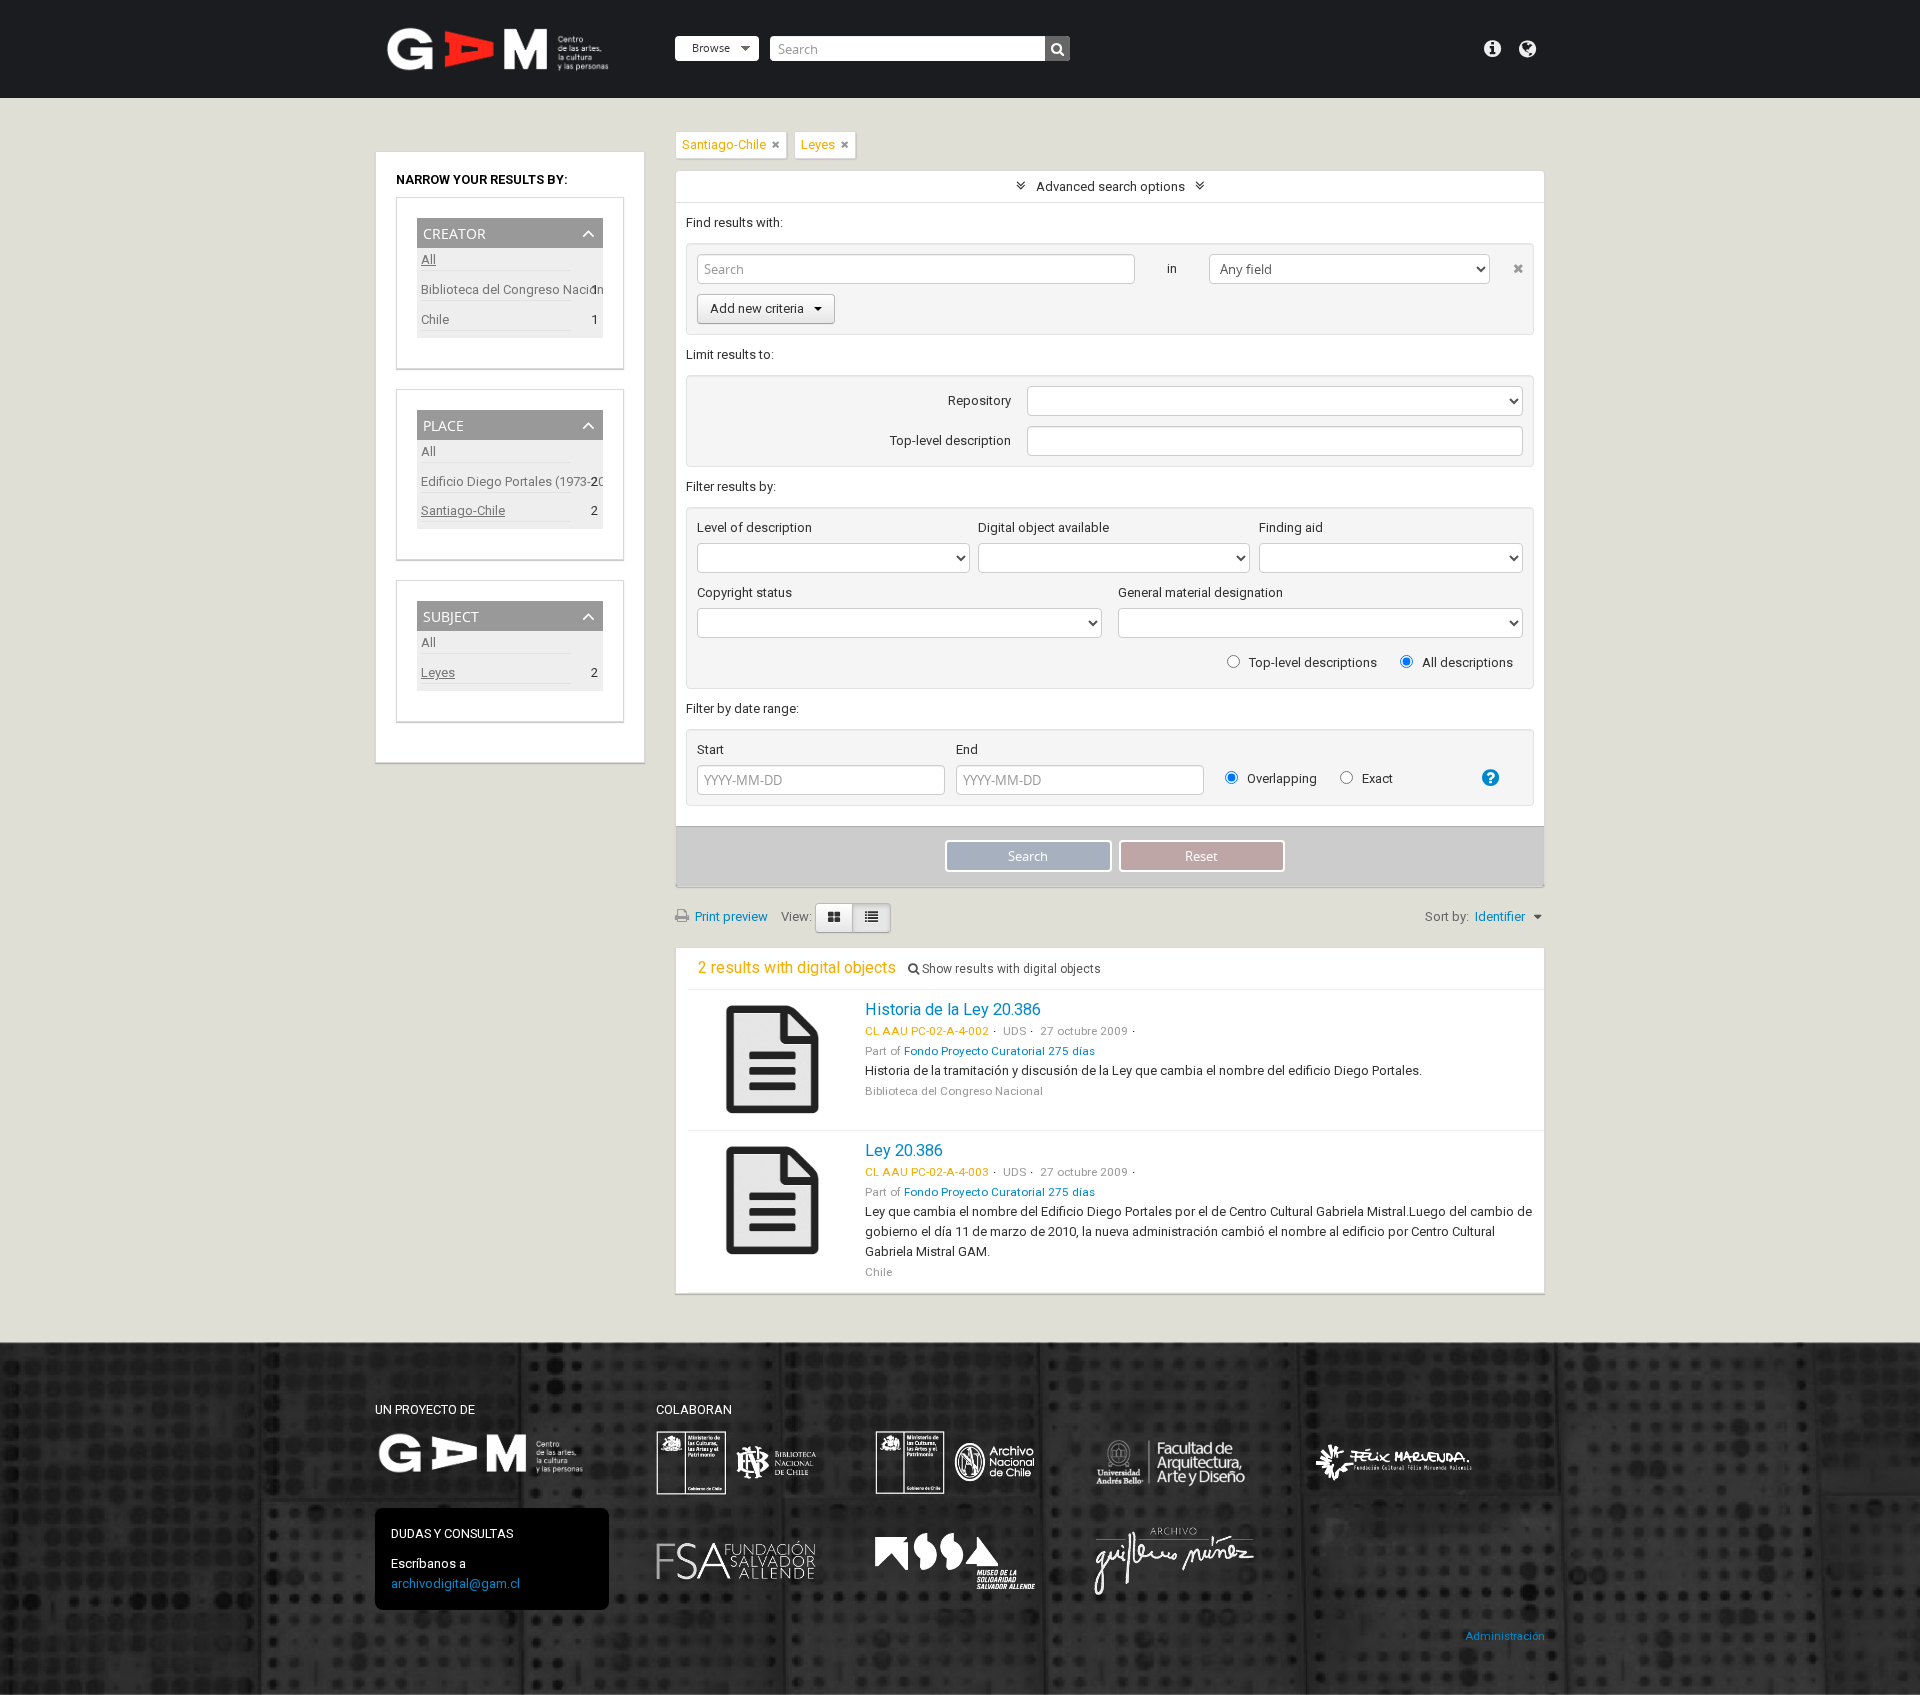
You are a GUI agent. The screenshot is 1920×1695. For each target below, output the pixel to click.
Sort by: (1447, 916)
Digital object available (1043, 527)
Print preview (730, 916)
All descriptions (1466, 662)
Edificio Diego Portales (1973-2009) (496, 481)
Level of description (754, 527)
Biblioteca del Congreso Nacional (496, 289)
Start (710, 749)
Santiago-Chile (463, 510)
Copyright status (744, 592)
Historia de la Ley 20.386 (953, 1009)
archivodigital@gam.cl (455, 1583)
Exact (1376, 778)
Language (1527, 49)
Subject (451, 614)
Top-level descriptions (1311, 662)
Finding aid (1291, 527)
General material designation (1200, 592)
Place (443, 423)
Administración (1505, 1636)
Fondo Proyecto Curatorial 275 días (999, 1051)
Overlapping (1280, 778)
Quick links (1492, 49)
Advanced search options (1110, 186)
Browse (711, 47)
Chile (435, 319)
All (428, 259)
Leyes (438, 672)
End (967, 749)
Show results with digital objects (1010, 969)
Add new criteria (757, 308)
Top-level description (950, 440)
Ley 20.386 (904, 1150)
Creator (454, 231)
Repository (979, 400)
